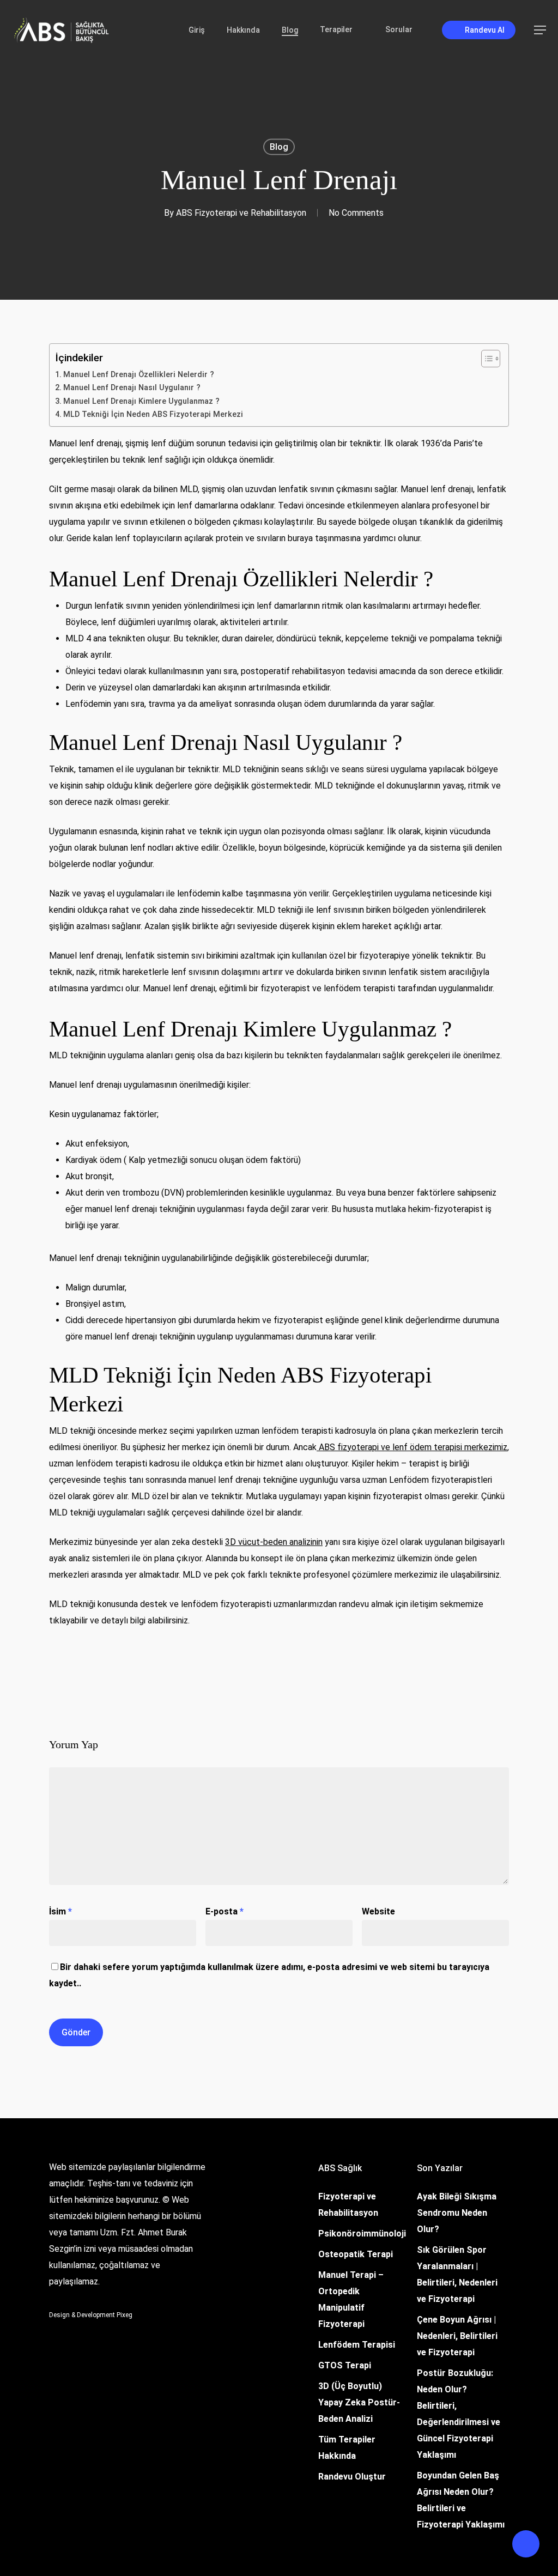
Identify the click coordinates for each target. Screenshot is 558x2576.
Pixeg (125, 2315)
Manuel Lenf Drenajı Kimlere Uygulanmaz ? (141, 401)
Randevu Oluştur (352, 2477)
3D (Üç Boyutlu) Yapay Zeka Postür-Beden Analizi (359, 2402)
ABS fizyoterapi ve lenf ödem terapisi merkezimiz (412, 1447)
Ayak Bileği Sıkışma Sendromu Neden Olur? (457, 2213)
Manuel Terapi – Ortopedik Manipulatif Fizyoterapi (351, 2299)
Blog (279, 147)
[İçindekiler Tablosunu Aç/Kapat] (485, 359)
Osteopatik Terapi (356, 2254)
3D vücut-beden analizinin (274, 1542)
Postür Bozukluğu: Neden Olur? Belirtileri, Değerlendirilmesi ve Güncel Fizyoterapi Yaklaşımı (459, 2414)
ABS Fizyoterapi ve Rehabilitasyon (241, 213)
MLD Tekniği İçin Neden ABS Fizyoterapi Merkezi (153, 414)
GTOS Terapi (345, 2365)
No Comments (356, 213)
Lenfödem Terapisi (357, 2345)
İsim (60, 1911)
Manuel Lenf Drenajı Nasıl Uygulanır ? (132, 388)
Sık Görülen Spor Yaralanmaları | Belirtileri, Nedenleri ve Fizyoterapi (457, 2274)
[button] (541, 30)
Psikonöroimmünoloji (362, 2233)
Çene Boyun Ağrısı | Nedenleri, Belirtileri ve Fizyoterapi (457, 2336)
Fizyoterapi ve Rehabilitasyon (348, 2205)
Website (378, 1911)
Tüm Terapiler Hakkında (347, 2448)
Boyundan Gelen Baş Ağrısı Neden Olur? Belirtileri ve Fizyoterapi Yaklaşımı (461, 2500)
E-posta (225, 1911)
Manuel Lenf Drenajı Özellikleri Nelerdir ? (139, 375)
